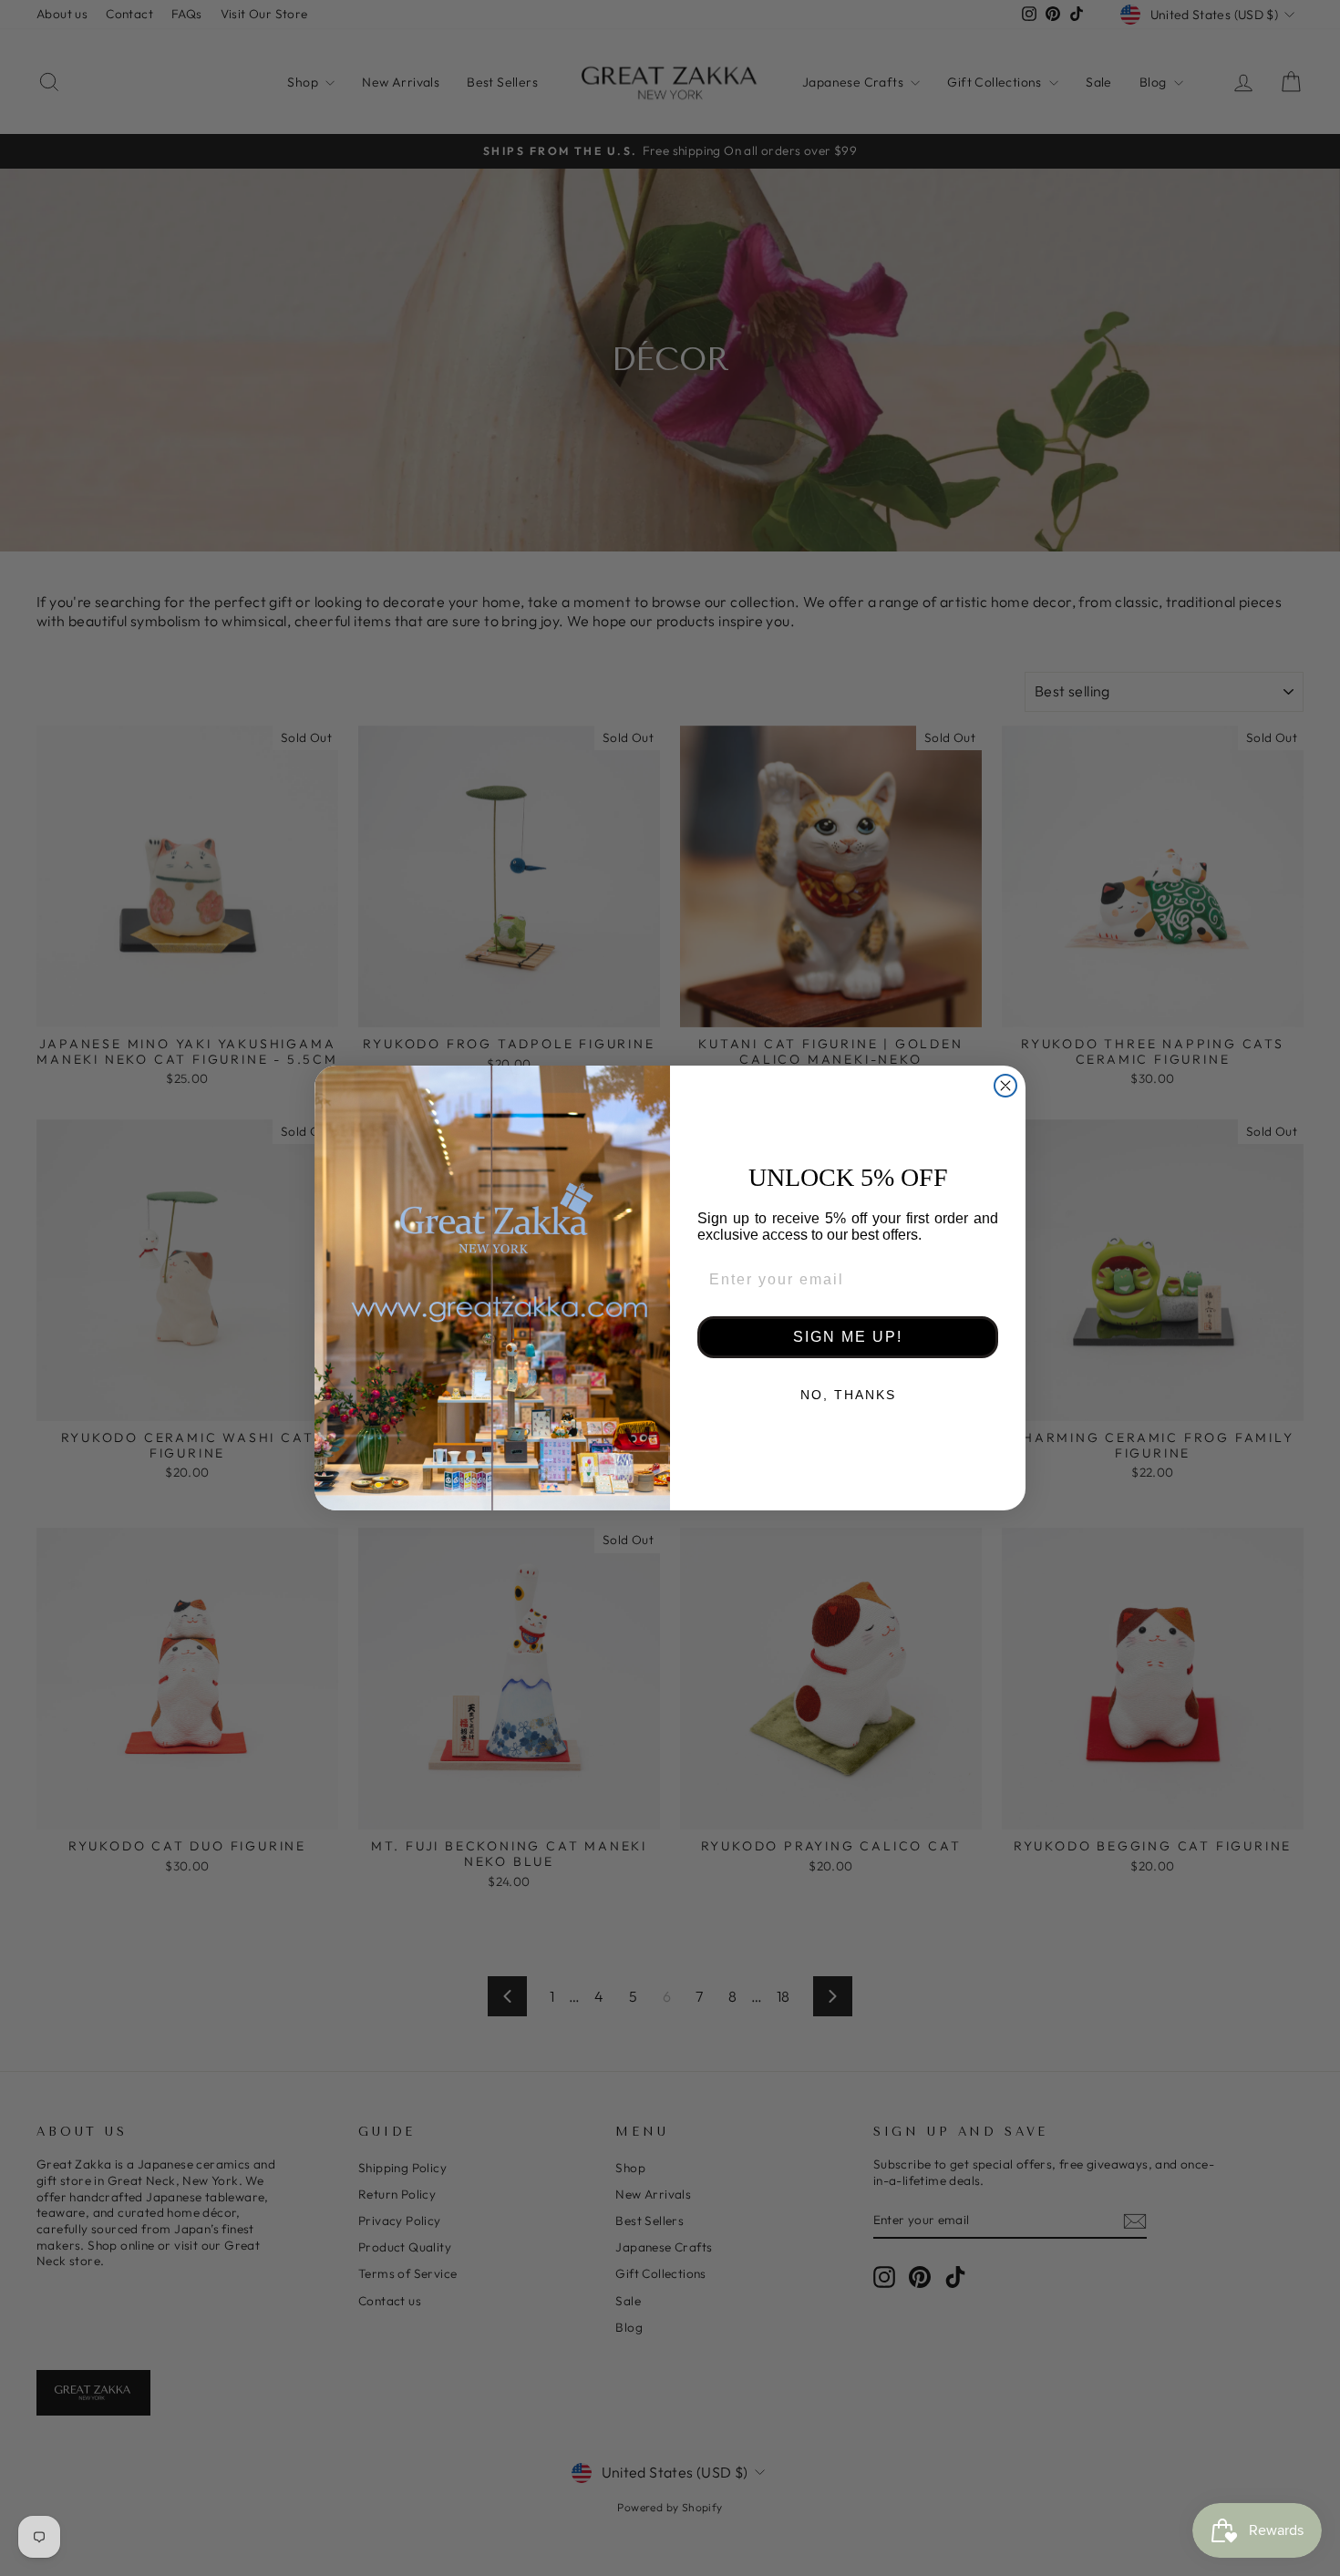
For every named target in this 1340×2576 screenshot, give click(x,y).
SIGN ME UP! (848, 1337)
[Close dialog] (1005, 1086)
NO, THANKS (848, 1395)
